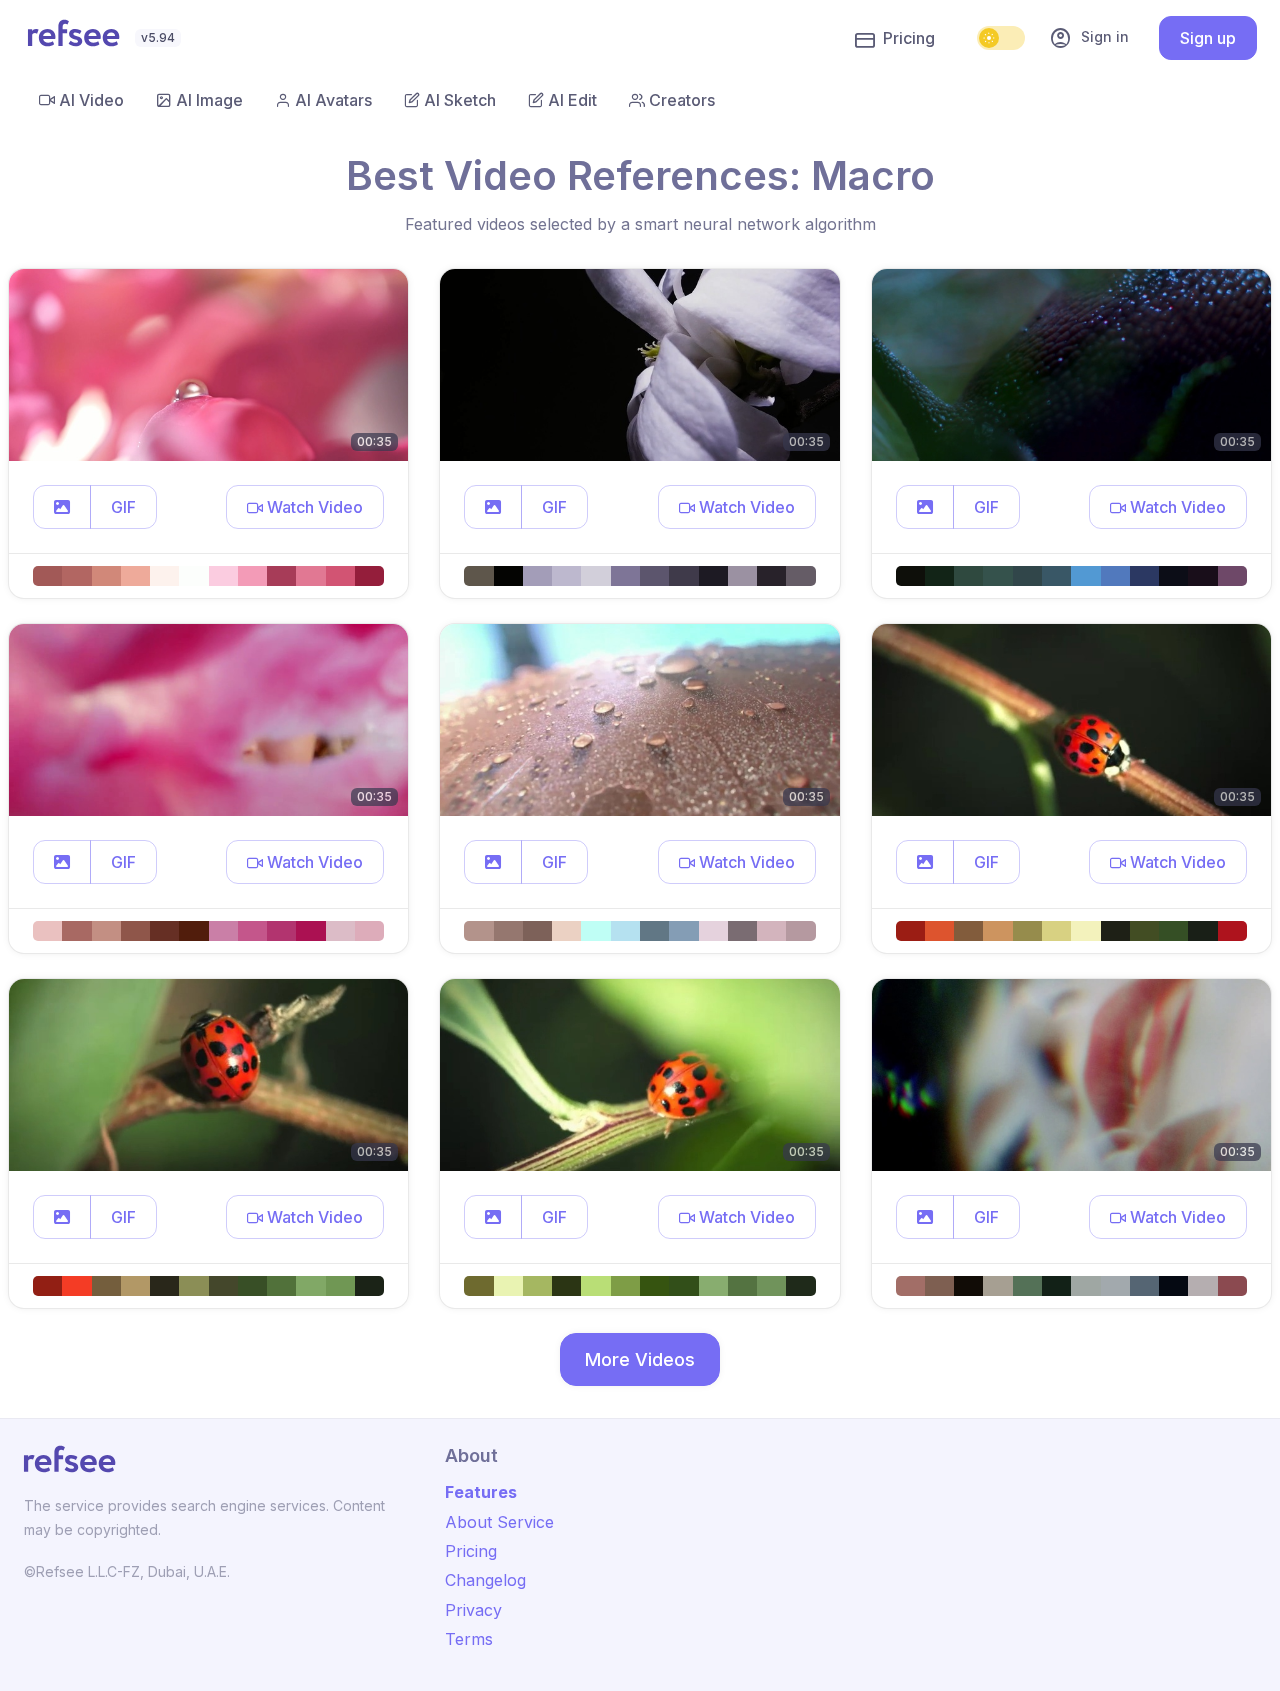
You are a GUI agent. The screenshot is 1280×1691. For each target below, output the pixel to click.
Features (481, 1492)
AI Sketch (460, 100)
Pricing (909, 38)
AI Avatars (333, 100)
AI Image (209, 100)
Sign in (1089, 38)
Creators (682, 100)
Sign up (1208, 38)
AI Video (91, 100)
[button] (62, 507)
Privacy (473, 1610)
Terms (469, 1639)
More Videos (640, 1359)
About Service (499, 1522)
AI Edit (572, 100)
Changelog (485, 1580)
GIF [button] (123, 507)
